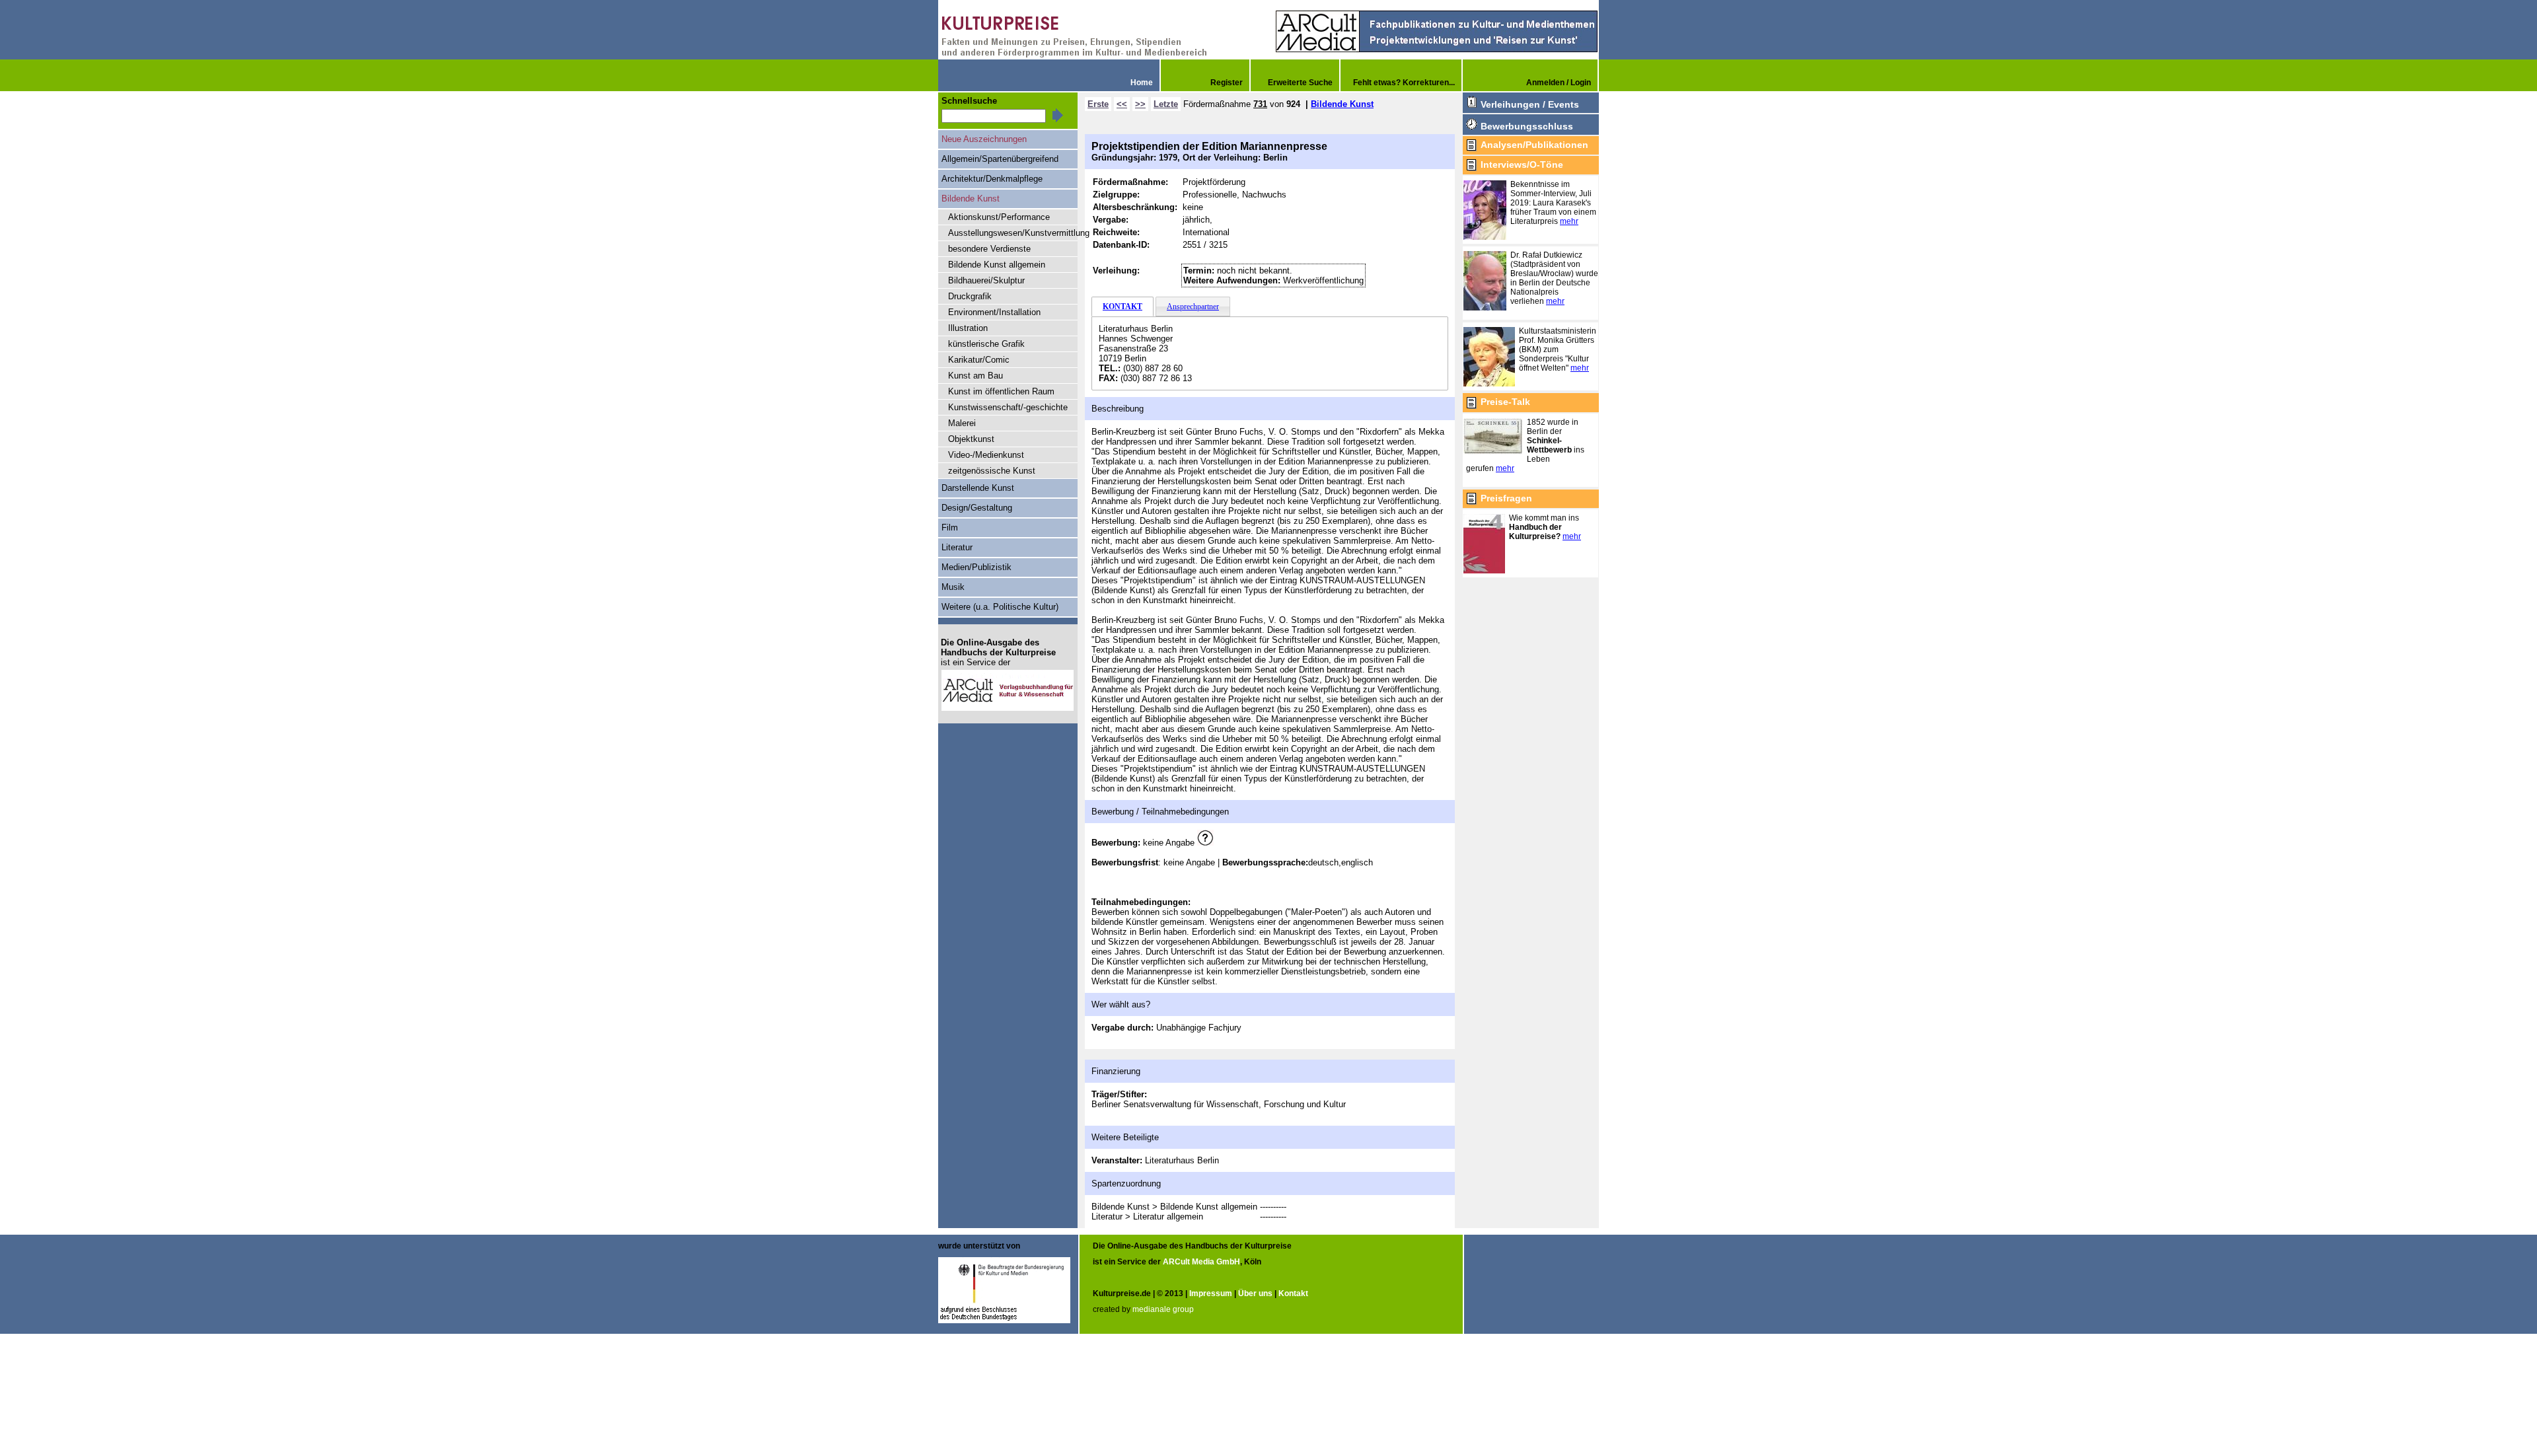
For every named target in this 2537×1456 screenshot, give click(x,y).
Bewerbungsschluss (1527, 126)
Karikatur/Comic (979, 360)
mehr (1569, 221)
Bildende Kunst (1342, 104)
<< (1122, 104)
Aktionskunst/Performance (999, 217)
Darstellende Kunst (978, 488)
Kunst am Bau (975, 376)
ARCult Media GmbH (1201, 1262)
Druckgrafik (970, 296)
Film (950, 528)
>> (1140, 104)
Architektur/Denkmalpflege (992, 179)
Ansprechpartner (1193, 307)
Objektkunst (971, 439)
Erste (1098, 104)
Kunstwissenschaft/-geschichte (1008, 407)
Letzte (1166, 104)
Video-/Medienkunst (986, 455)
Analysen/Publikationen (1534, 145)
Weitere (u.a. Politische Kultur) (1000, 607)
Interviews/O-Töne (1522, 164)
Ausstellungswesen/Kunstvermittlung (1013, 233)
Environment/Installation (994, 312)
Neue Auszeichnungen (984, 139)
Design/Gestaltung (977, 508)
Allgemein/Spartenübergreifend (1000, 159)
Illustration (968, 328)
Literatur (957, 547)
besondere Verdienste (989, 249)
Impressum (1211, 1293)
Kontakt (1293, 1293)
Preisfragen (1506, 498)
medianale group (1163, 1309)
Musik (953, 587)
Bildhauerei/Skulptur (986, 280)
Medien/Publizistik (976, 567)
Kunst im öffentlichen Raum (1001, 391)
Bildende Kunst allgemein (997, 265)
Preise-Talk (1505, 402)
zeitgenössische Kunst (992, 471)
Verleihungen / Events (1530, 104)
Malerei (962, 423)
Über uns (1255, 1293)
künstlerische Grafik (986, 344)
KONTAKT (1122, 307)
